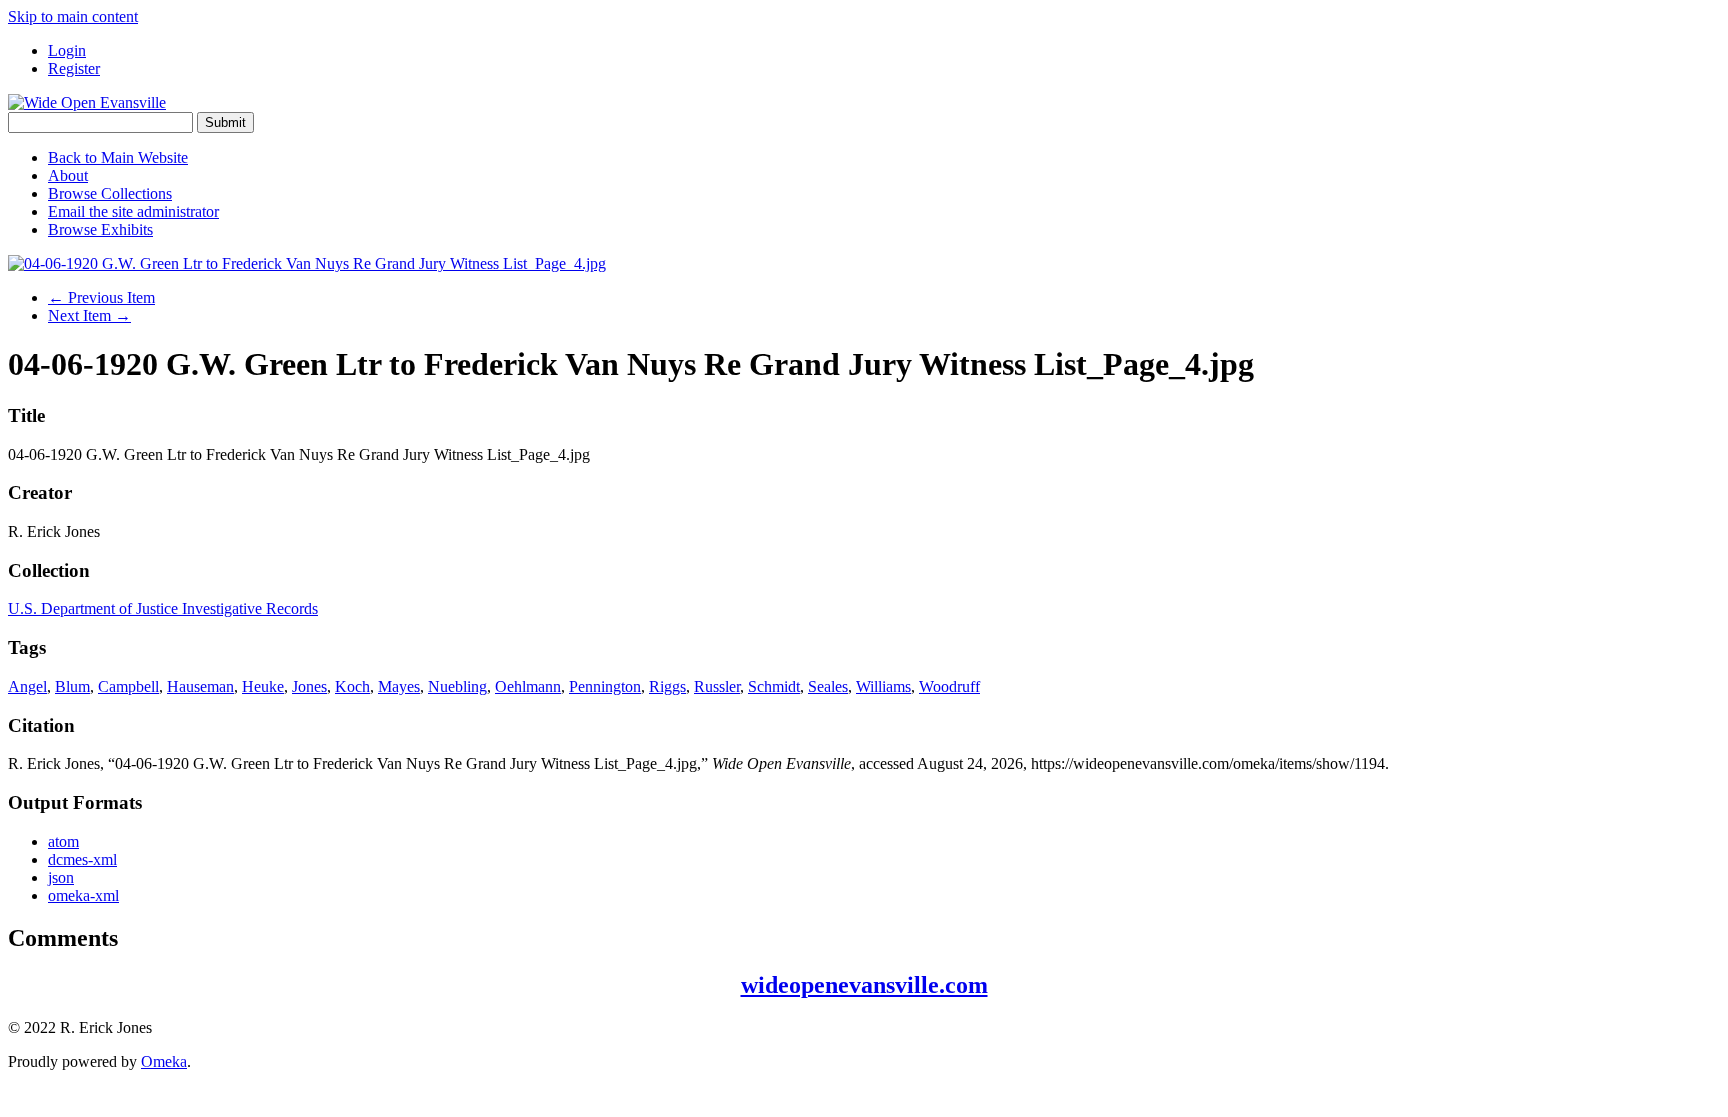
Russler (717, 686)
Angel (27, 686)
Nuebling (457, 686)
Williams (883, 686)
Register (74, 68)
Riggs (667, 686)
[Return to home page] (87, 102)
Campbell (128, 686)
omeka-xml (83, 895)
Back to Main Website (118, 157)
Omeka (164, 1061)
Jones (309, 686)
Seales (828, 686)
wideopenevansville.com (864, 985)
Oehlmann (528, 686)
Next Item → (89, 315)
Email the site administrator (133, 211)
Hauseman (200, 686)
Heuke (263, 686)
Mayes (399, 686)
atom (63, 841)
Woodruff (949, 686)
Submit (225, 122)
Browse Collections (110, 193)
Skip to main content (73, 16)
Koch (352, 686)
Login (67, 50)
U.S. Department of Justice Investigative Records (163, 608)
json (61, 877)
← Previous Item (101, 297)
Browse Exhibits (100, 229)
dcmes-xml (82, 859)
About (68, 175)
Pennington (605, 686)
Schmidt (774, 686)
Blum (72, 686)
